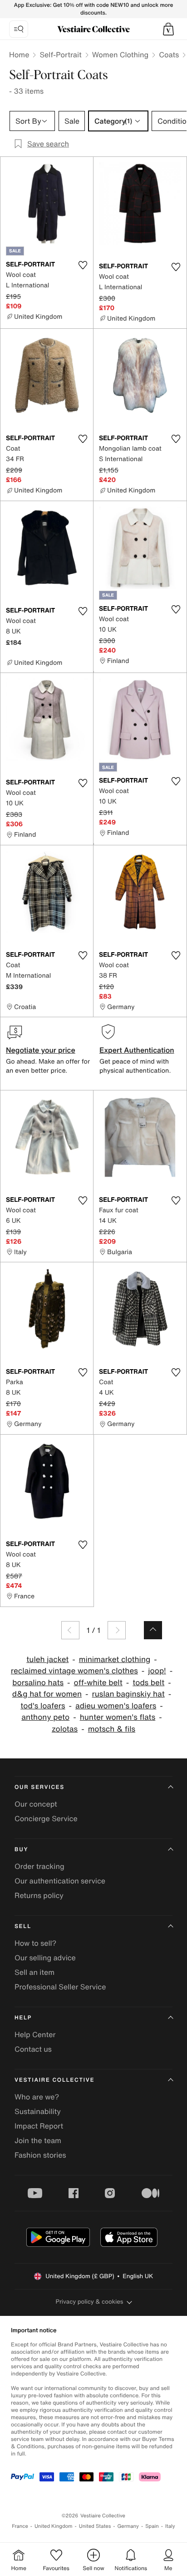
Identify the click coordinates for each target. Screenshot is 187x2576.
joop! (157, 1671)
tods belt (148, 1683)
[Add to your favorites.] (83, 265)
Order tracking (39, 1866)
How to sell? (35, 1943)
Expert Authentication (137, 1050)
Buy (21, 1850)
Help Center (35, 2034)
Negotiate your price (41, 1050)
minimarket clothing (115, 1660)
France (20, 2526)
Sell (23, 1926)
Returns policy (39, 1895)
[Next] (117, 1630)
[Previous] (70, 1630)
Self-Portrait (60, 55)
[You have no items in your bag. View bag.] (168, 29)
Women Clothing (121, 55)
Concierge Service (46, 1818)
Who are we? (37, 2097)
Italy (170, 2526)
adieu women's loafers (116, 1706)
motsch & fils (112, 1729)
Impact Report (39, 2126)
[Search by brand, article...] (19, 29)
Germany (128, 2526)
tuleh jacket (47, 1660)
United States (95, 2526)
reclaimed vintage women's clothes (74, 1671)
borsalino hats (38, 1683)
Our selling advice (45, 1958)
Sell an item (34, 1972)
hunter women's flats (118, 1717)
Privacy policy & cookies (90, 2302)
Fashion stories (40, 2155)
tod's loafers (43, 1706)
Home (19, 55)
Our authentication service (60, 1881)
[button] (168, 29)
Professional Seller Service (60, 1987)
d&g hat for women (47, 1694)
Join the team (38, 2140)
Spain (152, 2526)
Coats (169, 55)
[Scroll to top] (153, 1630)
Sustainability (38, 2111)
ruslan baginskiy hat (128, 1694)
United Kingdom (54, 2526)
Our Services (39, 1787)
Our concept (36, 1804)
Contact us (33, 2049)
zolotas (65, 1729)
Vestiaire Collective (54, 2080)
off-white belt (98, 1683)
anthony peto (45, 1717)
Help (23, 2018)
